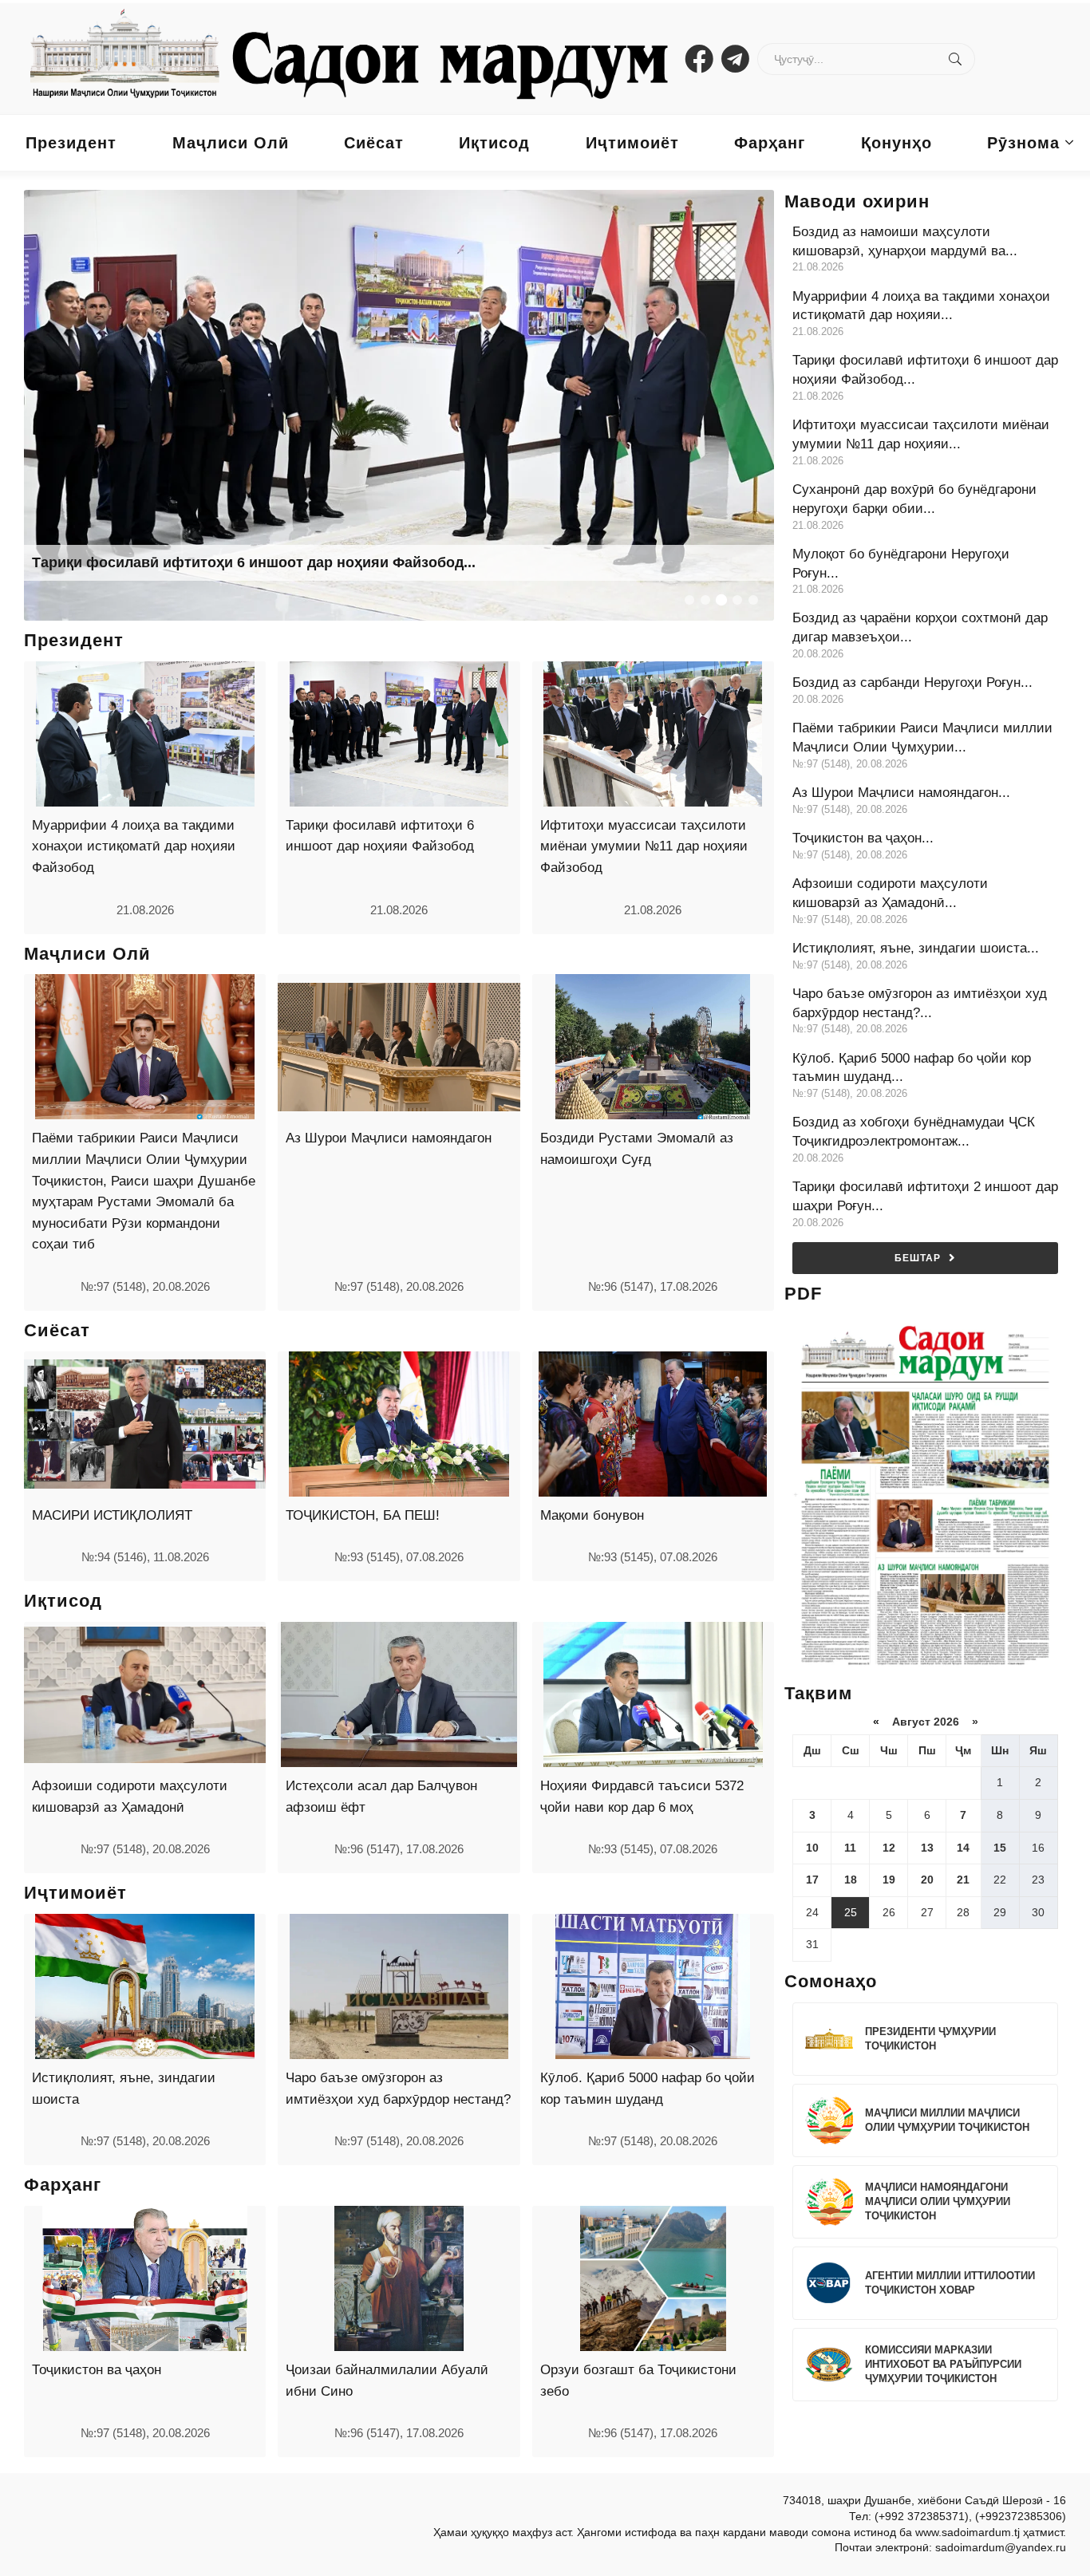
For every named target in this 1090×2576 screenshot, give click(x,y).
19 (889, 1880)
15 (1000, 1848)
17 (812, 1880)
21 (963, 1880)
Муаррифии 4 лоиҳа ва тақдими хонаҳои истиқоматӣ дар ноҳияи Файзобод (134, 846)
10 (812, 1848)
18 (851, 1880)
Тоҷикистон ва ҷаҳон (97, 2370)
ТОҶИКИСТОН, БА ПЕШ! (363, 1515)
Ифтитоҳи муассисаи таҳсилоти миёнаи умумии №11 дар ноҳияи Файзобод (644, 846)
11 (850, 1848)
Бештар (918, 1258)
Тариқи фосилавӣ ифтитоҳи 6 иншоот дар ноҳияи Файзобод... (254, 562)
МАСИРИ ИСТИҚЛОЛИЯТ (112, 1515)
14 (963, 1848)
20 (927, 1880)
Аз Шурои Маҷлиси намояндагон (389, 1138)
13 (927, 1848)
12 (889, 1848)
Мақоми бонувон (592, 1515)
